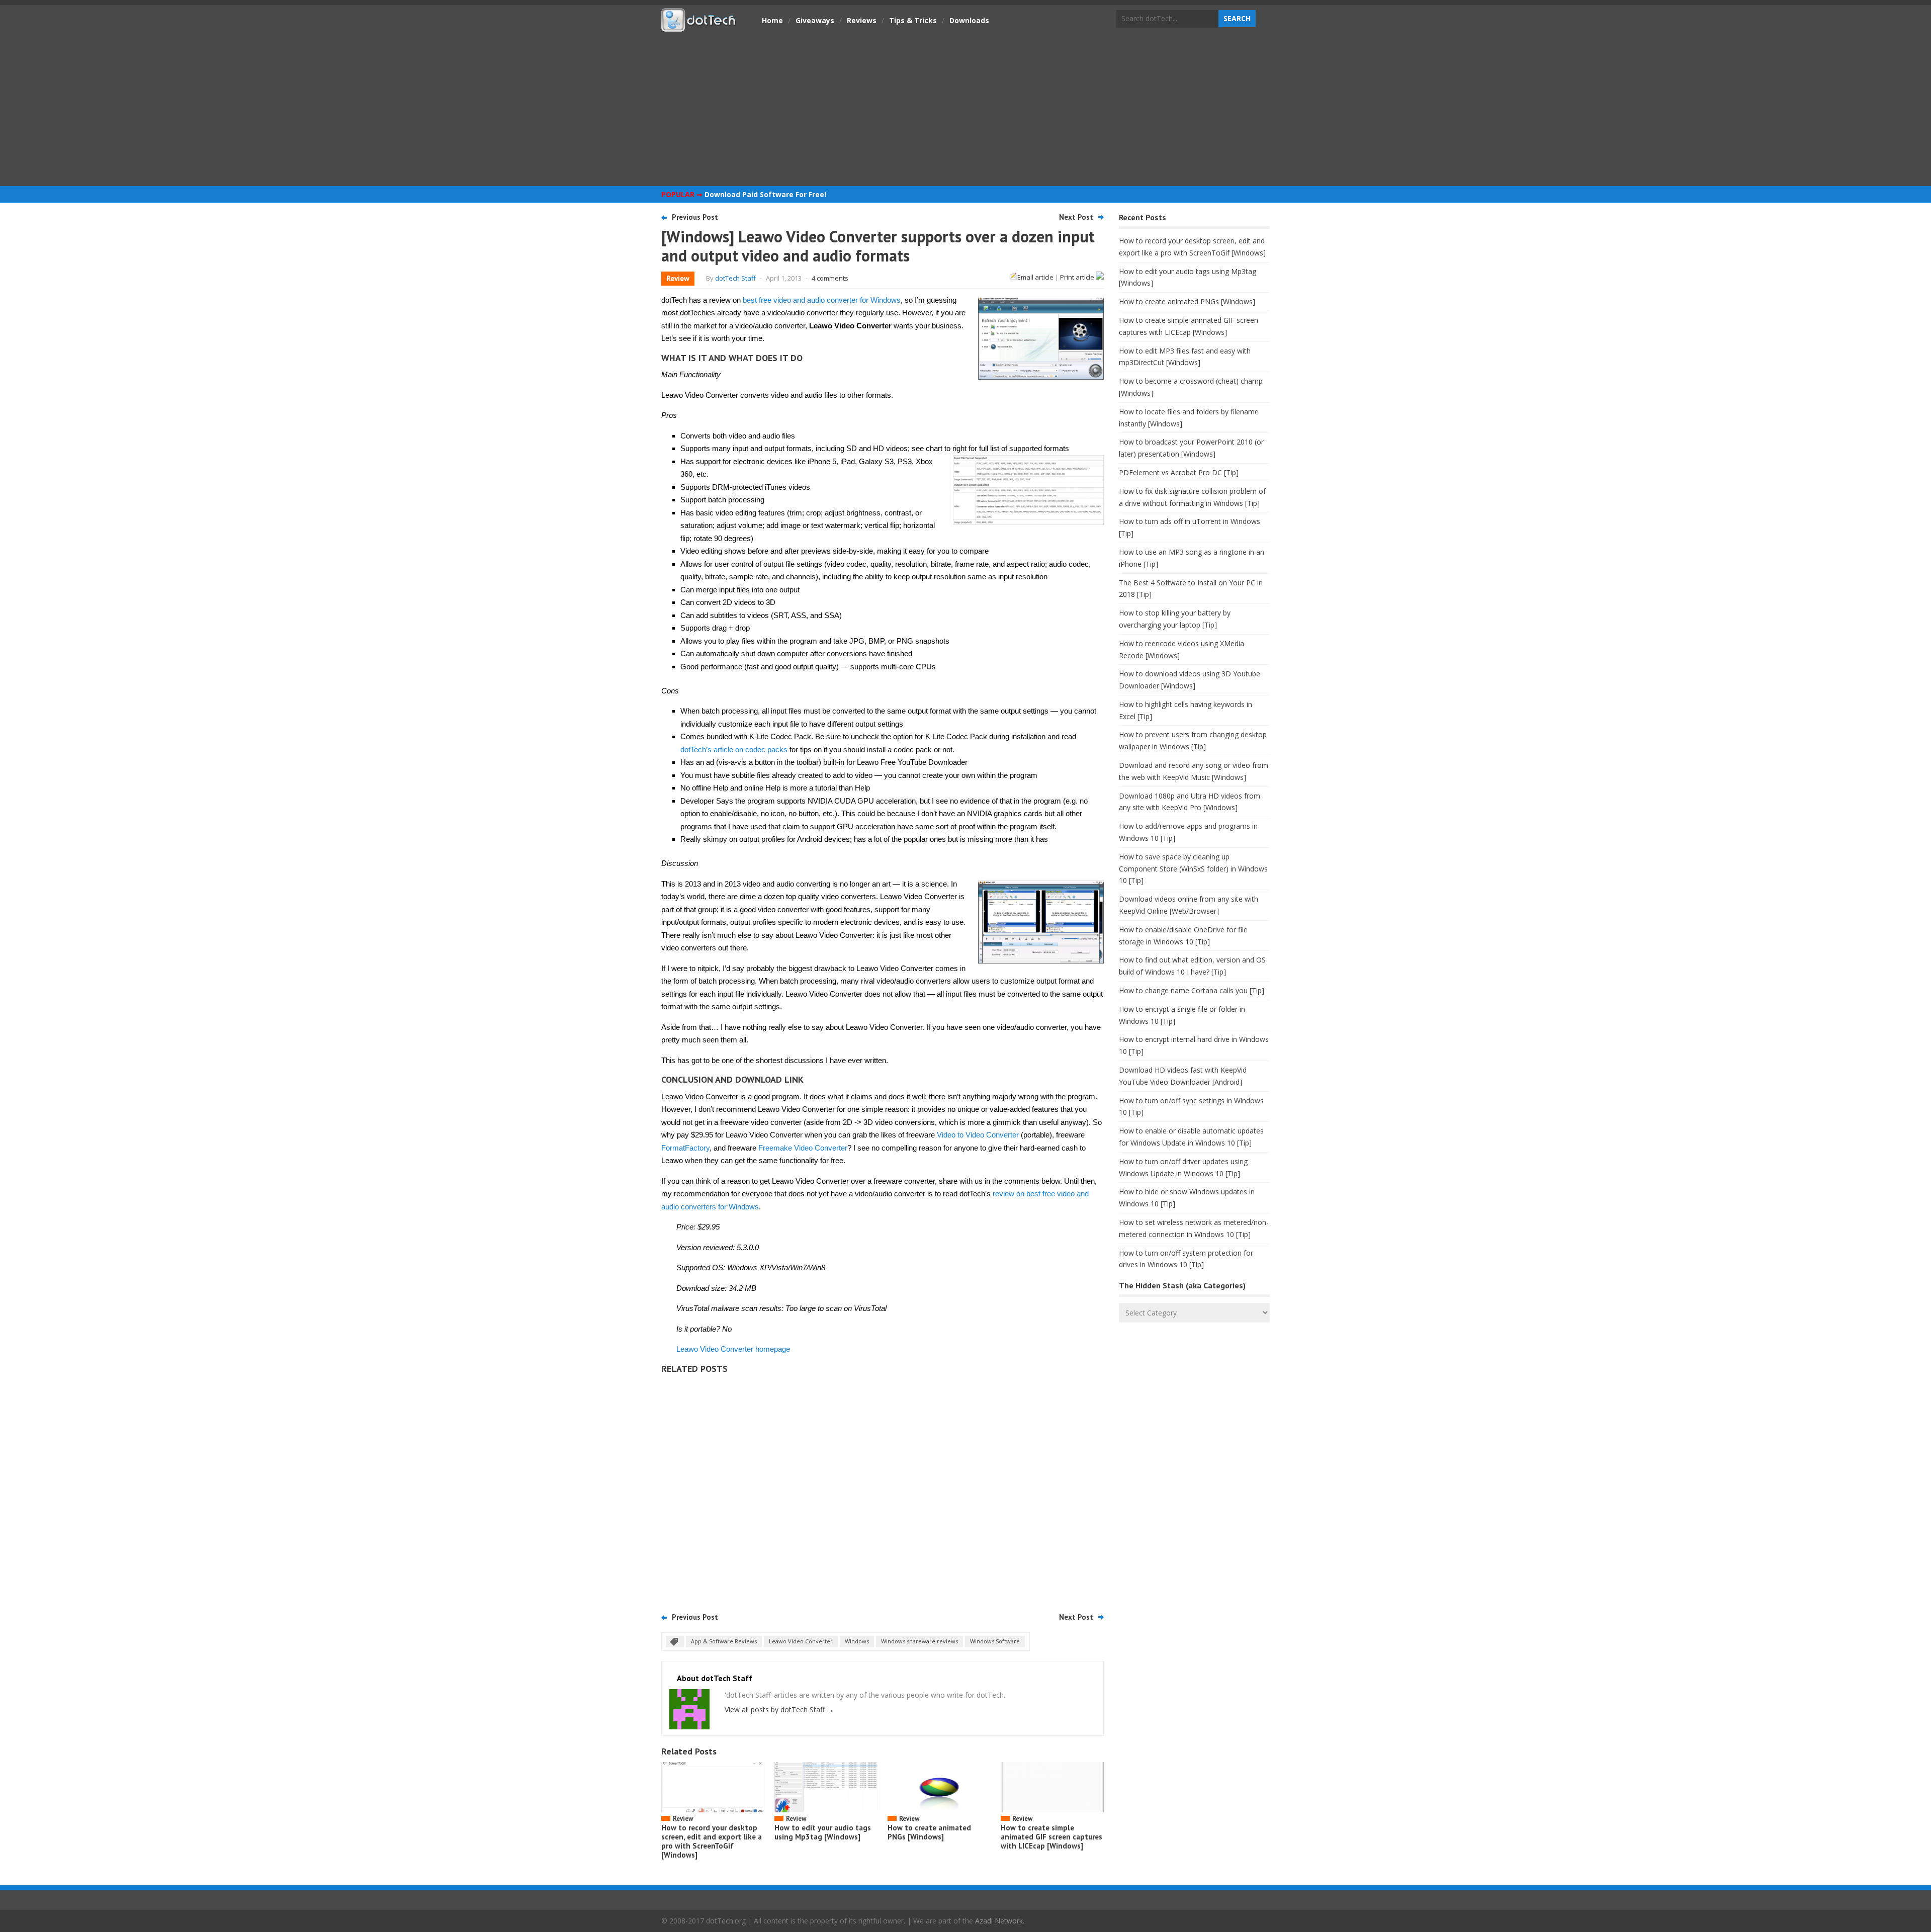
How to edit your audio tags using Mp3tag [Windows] (823, 1832)
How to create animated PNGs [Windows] (929, 1832)
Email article (1035, 277)
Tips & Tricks (913, 20)
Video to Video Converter (978, 1135)
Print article (1078, 277)
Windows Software (995, 1641)
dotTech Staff (735, 278)
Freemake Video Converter (803, 1148)
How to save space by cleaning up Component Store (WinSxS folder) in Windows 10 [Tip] (1193, 869)
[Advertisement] (965, 108)
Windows (857, 1641)
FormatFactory (685, 1148)
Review (678, 278)
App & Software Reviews (724, 1641)
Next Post (1076, 217)
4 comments (830, 278)
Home (772, 20)
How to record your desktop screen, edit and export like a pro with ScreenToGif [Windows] (712, 1841)
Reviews (862, 20)
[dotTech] (699, 27)
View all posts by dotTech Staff (779, 1709)
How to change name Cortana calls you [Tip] (1192, 990)
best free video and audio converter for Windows (822, 300)
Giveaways (815, 20)
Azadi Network (999, 1921)
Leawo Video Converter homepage (733, 1349)
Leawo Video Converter (801, 1641)
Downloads (969, 20)
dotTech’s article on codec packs (734, 750)
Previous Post (695, 217)
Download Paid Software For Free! (765, 194)
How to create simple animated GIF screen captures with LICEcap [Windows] (1051, 1837)
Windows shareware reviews (919, 1641)
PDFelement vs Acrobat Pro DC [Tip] (1179, 472)
